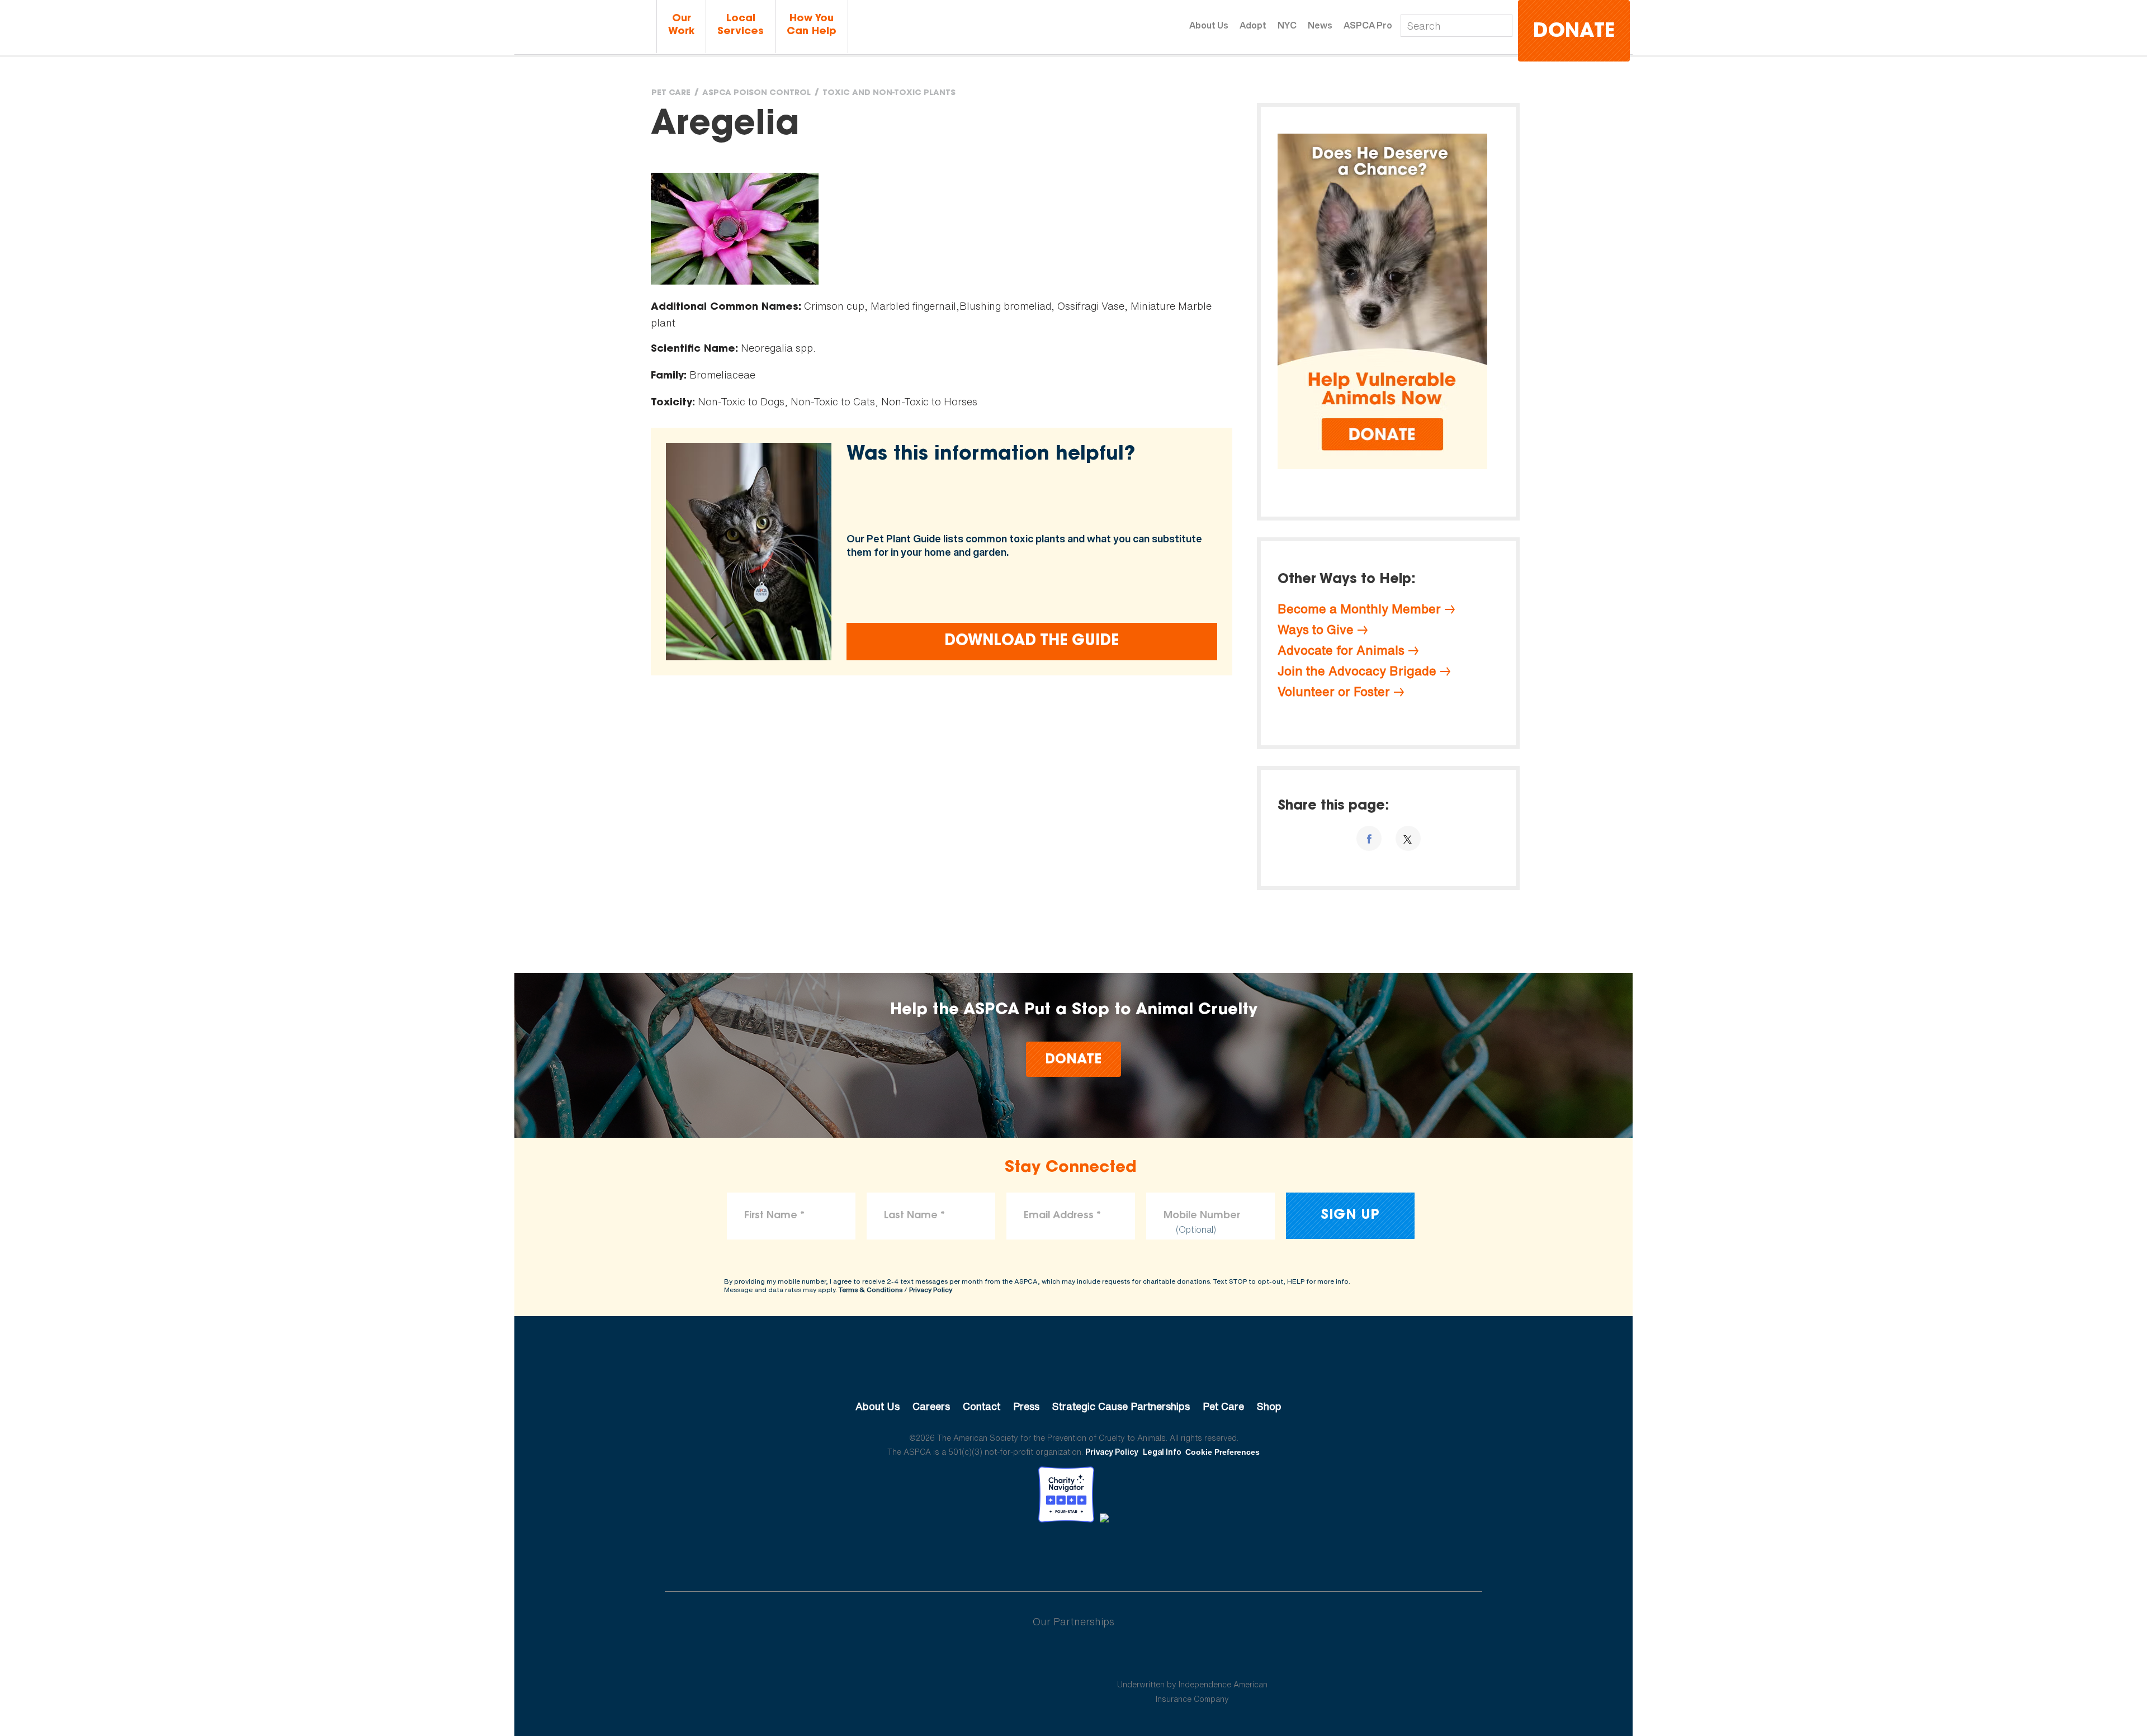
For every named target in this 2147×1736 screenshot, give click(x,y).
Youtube (1073, 1553)
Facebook (1015, 1553)
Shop (1269, 1406)
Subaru (955, 1658)
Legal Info (1162, 1452)
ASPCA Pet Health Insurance (1192, 1658)
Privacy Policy (931, 1290)
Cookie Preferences (1223, 1452)
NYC (1287, 25)
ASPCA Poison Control (756, 93)
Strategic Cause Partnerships (1121, 1406)
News (1320, 25)
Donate (1574, 32)
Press (1026, 1406)
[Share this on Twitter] (1408, 838)
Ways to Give (1316, 630)
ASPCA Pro (1368, 25)
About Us (1209, 25)
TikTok (1132, 1553)
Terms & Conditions (871, 1290)
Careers (931, 1406)
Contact (982, 1406)
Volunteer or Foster (1334, 692)
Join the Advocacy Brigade (1357, 671)
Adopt (1253, 25)
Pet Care (671, 93)
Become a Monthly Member (1359, 609)
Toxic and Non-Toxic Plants (889, 93)
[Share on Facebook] (1369, 838)
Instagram (1103, 1553)
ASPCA (1074, 1369)
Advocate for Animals (1341, 650)
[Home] (584, 27)
